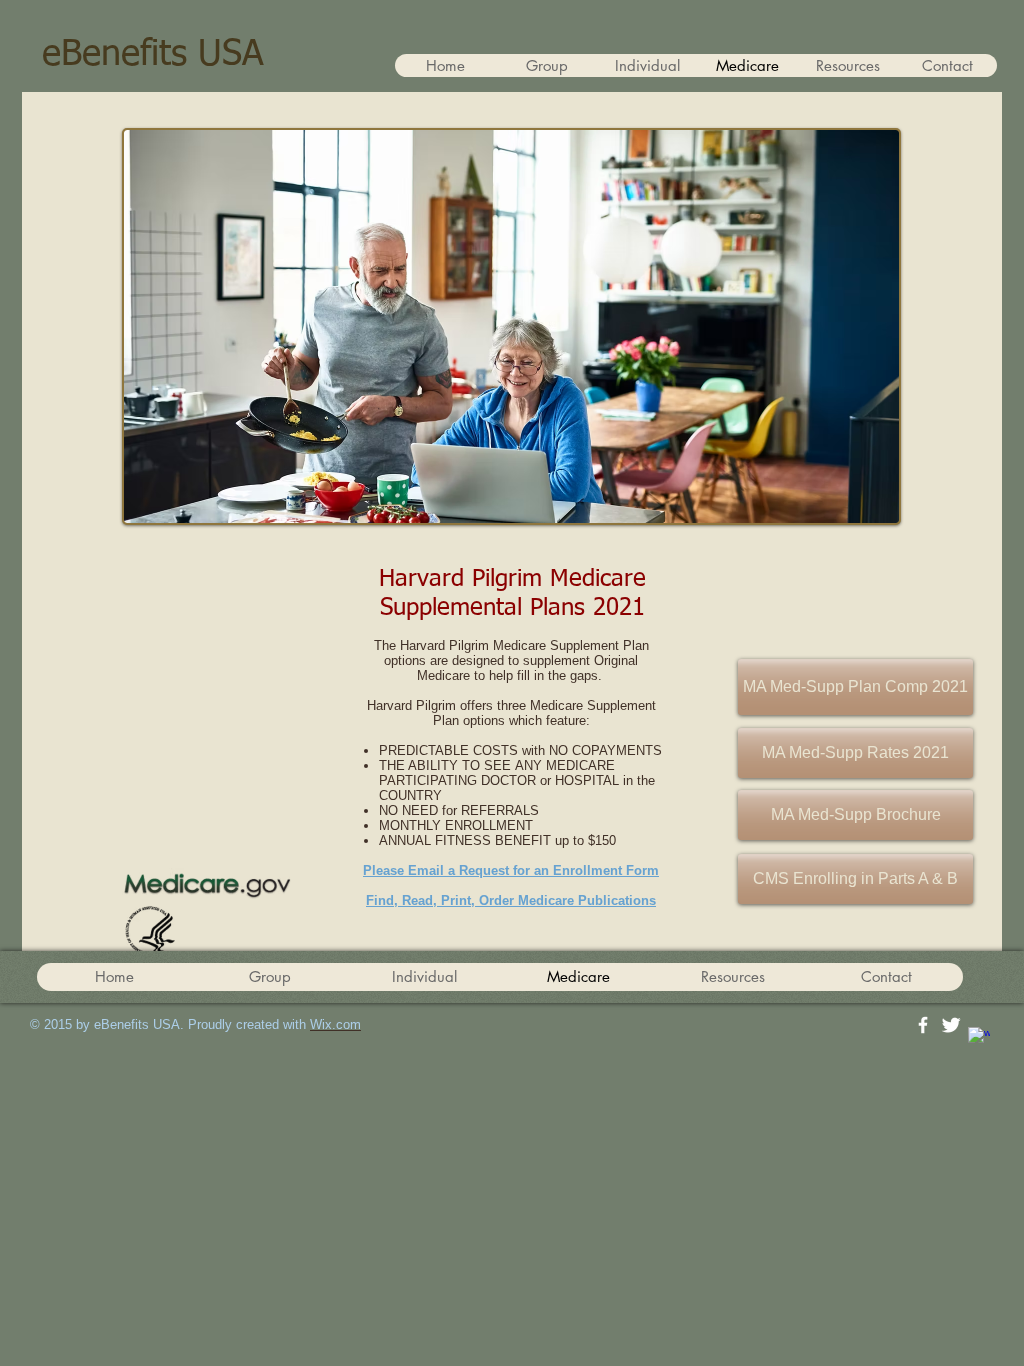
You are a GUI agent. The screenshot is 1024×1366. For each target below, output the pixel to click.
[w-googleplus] (979, 1038)
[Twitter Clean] (951, 1025)
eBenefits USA (153, 55)
